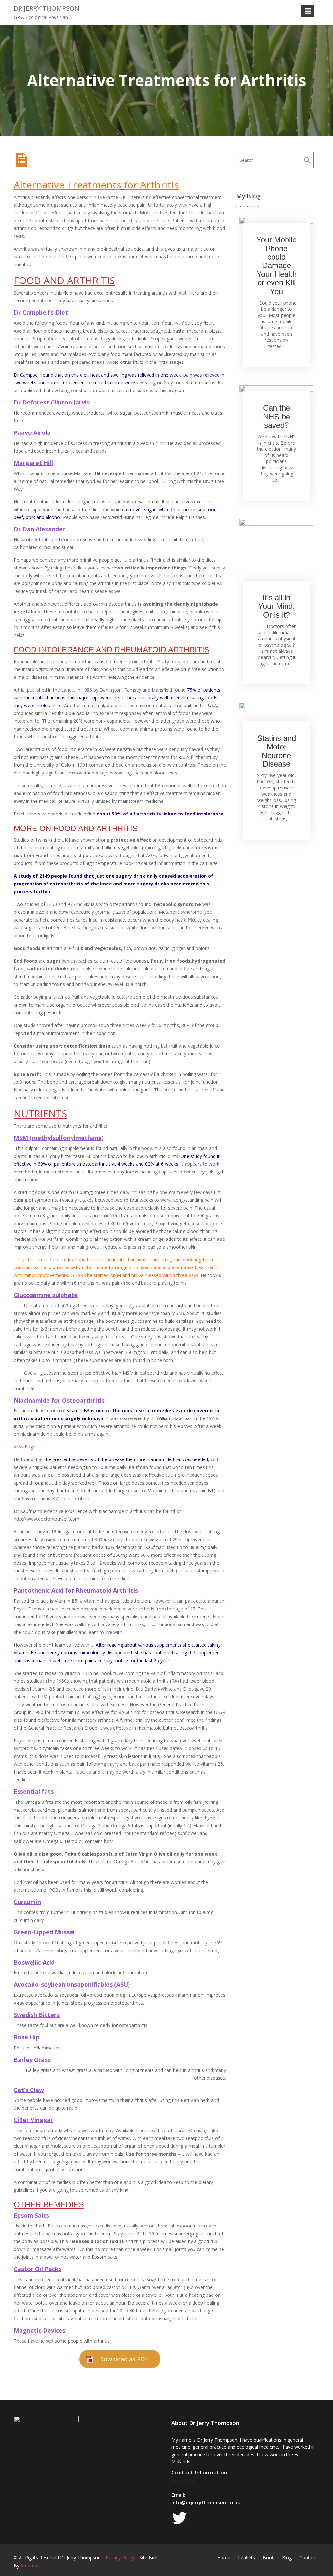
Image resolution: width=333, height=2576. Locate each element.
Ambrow (29, 2565)
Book (268, 2558)
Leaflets (246, 2558)
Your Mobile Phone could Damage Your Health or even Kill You (276, 266)
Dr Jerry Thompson (47, 8)
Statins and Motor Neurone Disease (277, 751)
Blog (287, 2558)
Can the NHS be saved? (277, 417)
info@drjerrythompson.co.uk (206, 2502)
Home (224, 2558)
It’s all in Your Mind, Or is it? (277, 606)
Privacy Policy (120, 2558)
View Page (25, 1447)
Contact (308, 2558)
